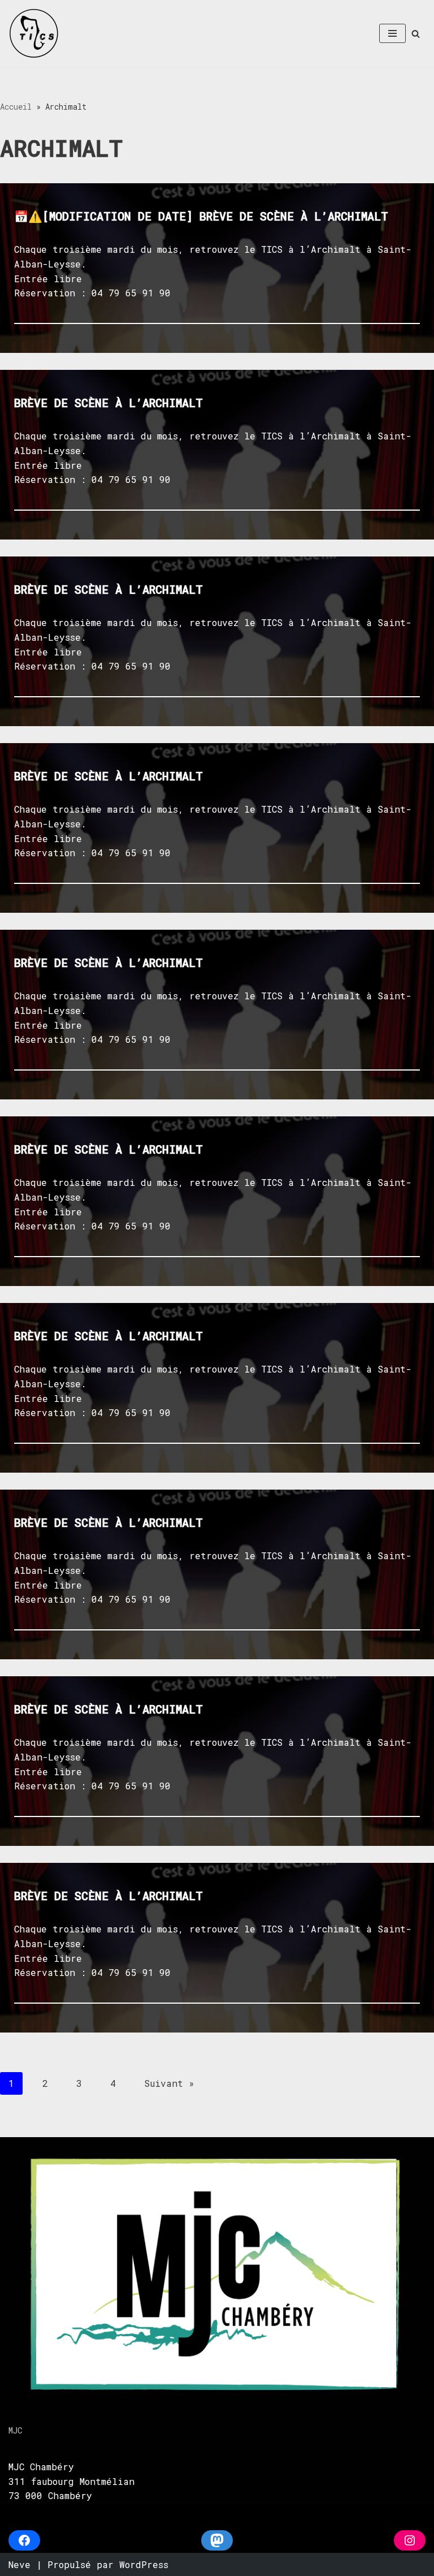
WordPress (144, 2564)
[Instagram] (410, 2540)
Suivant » (169, 2083)
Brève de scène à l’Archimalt (108, 403)
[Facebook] (24, 2540)
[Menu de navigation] (392, 33)
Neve (19, 2564)
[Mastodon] (217, 2540)
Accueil (16, 107)
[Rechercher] (416, 34)
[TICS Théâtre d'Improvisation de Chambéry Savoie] (34, 33)
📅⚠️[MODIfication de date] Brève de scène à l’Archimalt (201, 216)
